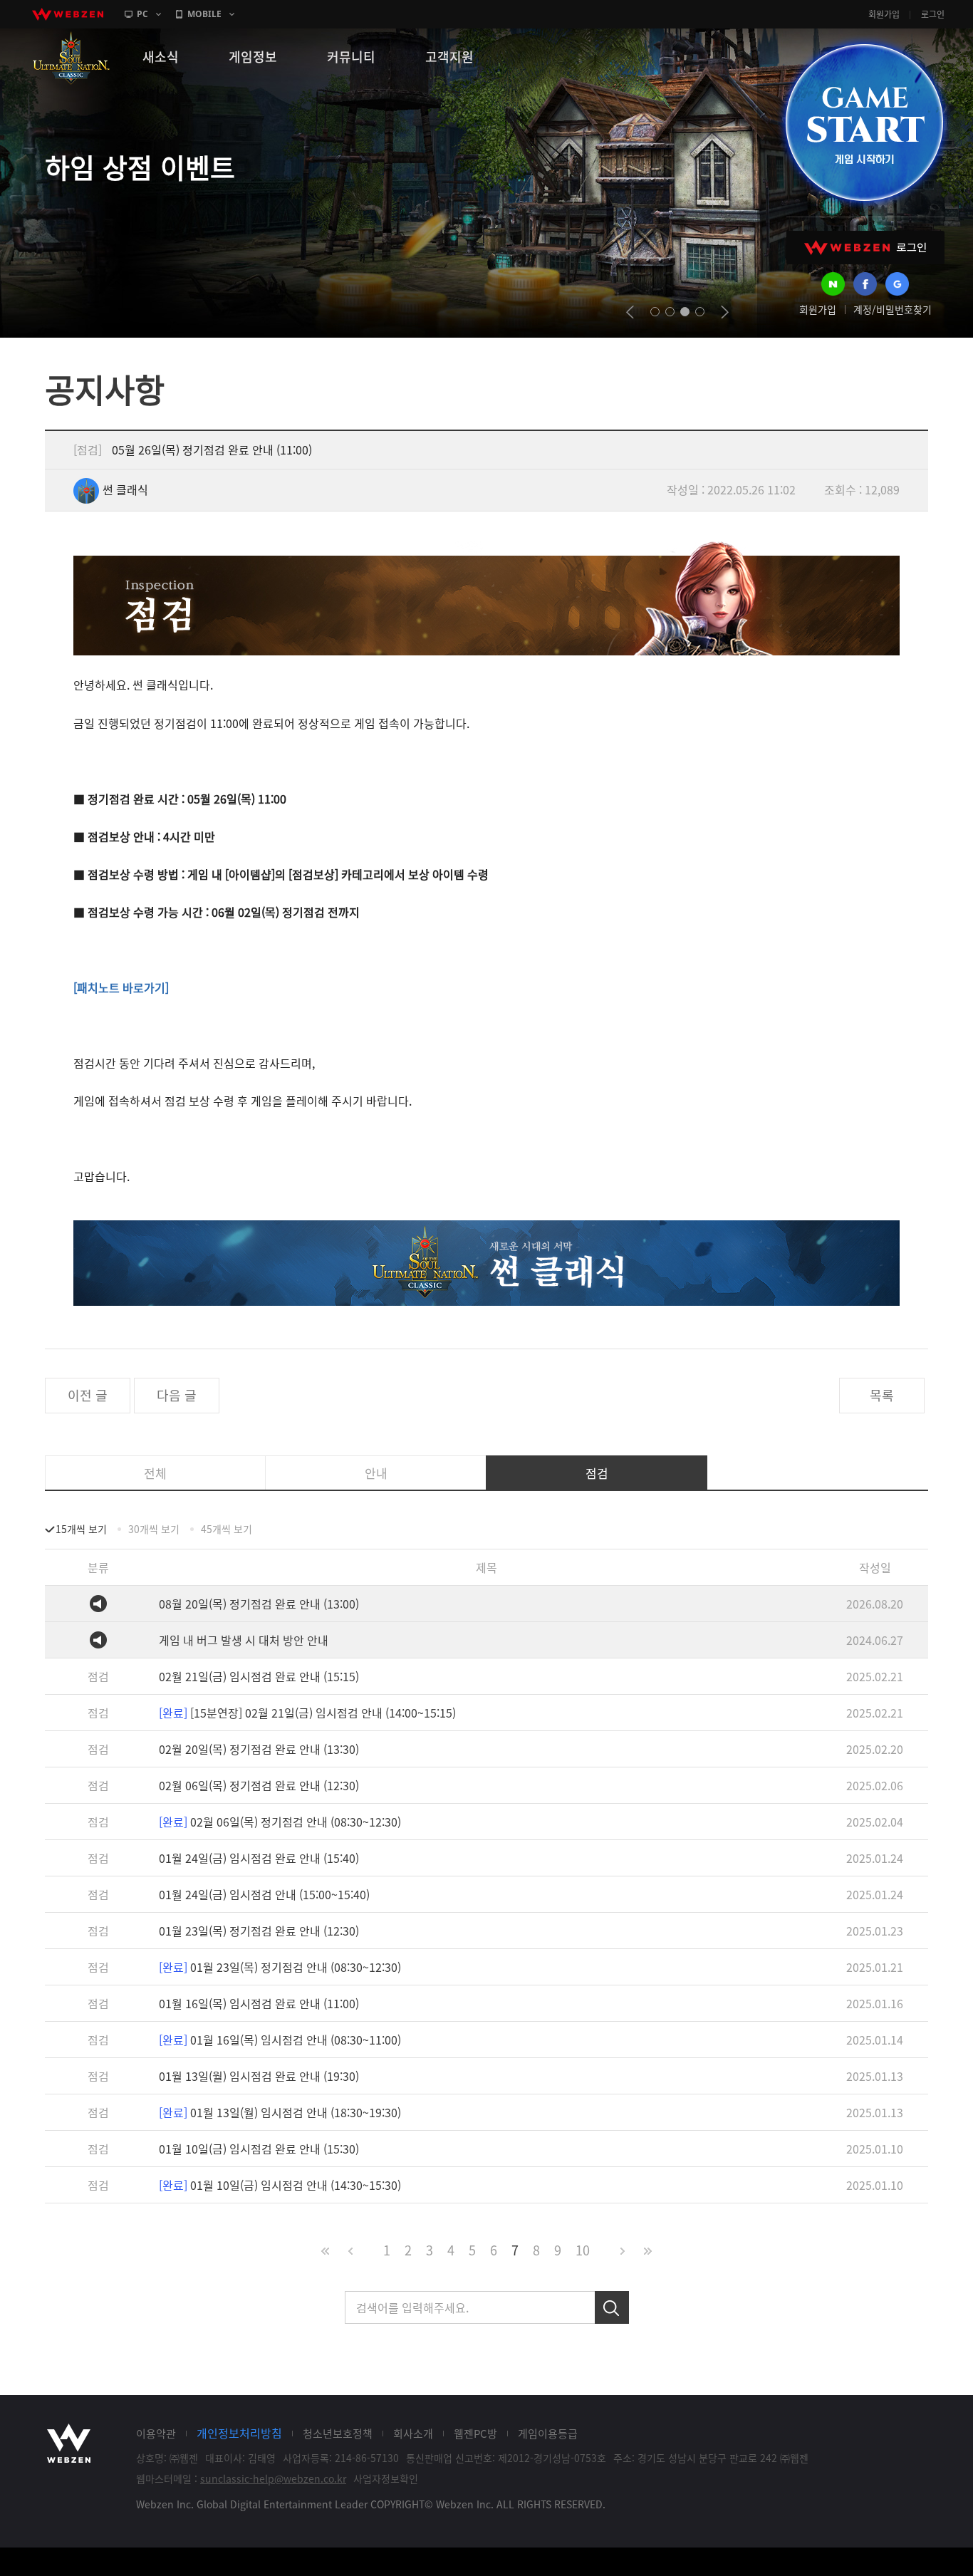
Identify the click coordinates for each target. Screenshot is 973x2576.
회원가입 (884, 14)
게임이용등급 (548, 2434)
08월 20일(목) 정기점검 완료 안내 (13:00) (259, 1604)
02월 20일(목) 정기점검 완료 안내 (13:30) (259, 1749)
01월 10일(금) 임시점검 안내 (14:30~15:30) (280, 2185)
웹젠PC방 (475, 2434)
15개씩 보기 (81, 1529)
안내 (376, 1473)
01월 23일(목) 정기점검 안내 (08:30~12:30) (280, 1967)
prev (630, 312)
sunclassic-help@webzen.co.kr (273, 2478)
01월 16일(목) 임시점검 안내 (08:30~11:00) (280, 2040)
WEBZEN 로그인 (865, 248)
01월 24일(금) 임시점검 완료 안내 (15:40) (259, 1858)
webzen (68, 14)
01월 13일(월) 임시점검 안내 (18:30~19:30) (280, 2112)
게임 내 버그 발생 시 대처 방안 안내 (244, 1640)
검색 (612, 2307)
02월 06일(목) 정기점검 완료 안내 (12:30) (259, 1785)
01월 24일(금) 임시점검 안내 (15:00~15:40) (264, 1894)
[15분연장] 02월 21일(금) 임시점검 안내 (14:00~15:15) (307, 1713)
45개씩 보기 (227, 1529)
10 (583, 2250)
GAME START (864, 123)
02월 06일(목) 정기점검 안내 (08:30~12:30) (280, 1822)
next (725, 312)
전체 (155, 1473)
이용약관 (156, 2434)
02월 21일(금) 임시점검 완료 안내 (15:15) (259, 1676)
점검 (597, 1473)
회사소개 (413, 2434)
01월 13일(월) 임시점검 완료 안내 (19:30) (259, 2076)
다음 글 (177, 1395)
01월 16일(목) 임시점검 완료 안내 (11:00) (259, 2003)
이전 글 (88, 1395)
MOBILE (204, 14)
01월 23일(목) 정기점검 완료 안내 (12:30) (259, 1931)
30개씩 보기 (154, 1529)
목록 (882, 1395)
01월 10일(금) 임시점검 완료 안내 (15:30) (259, 2149)
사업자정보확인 (386, 2478)
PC (142, 14)
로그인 (933, 14)
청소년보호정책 (338, 2434)
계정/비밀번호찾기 (893, 309)
